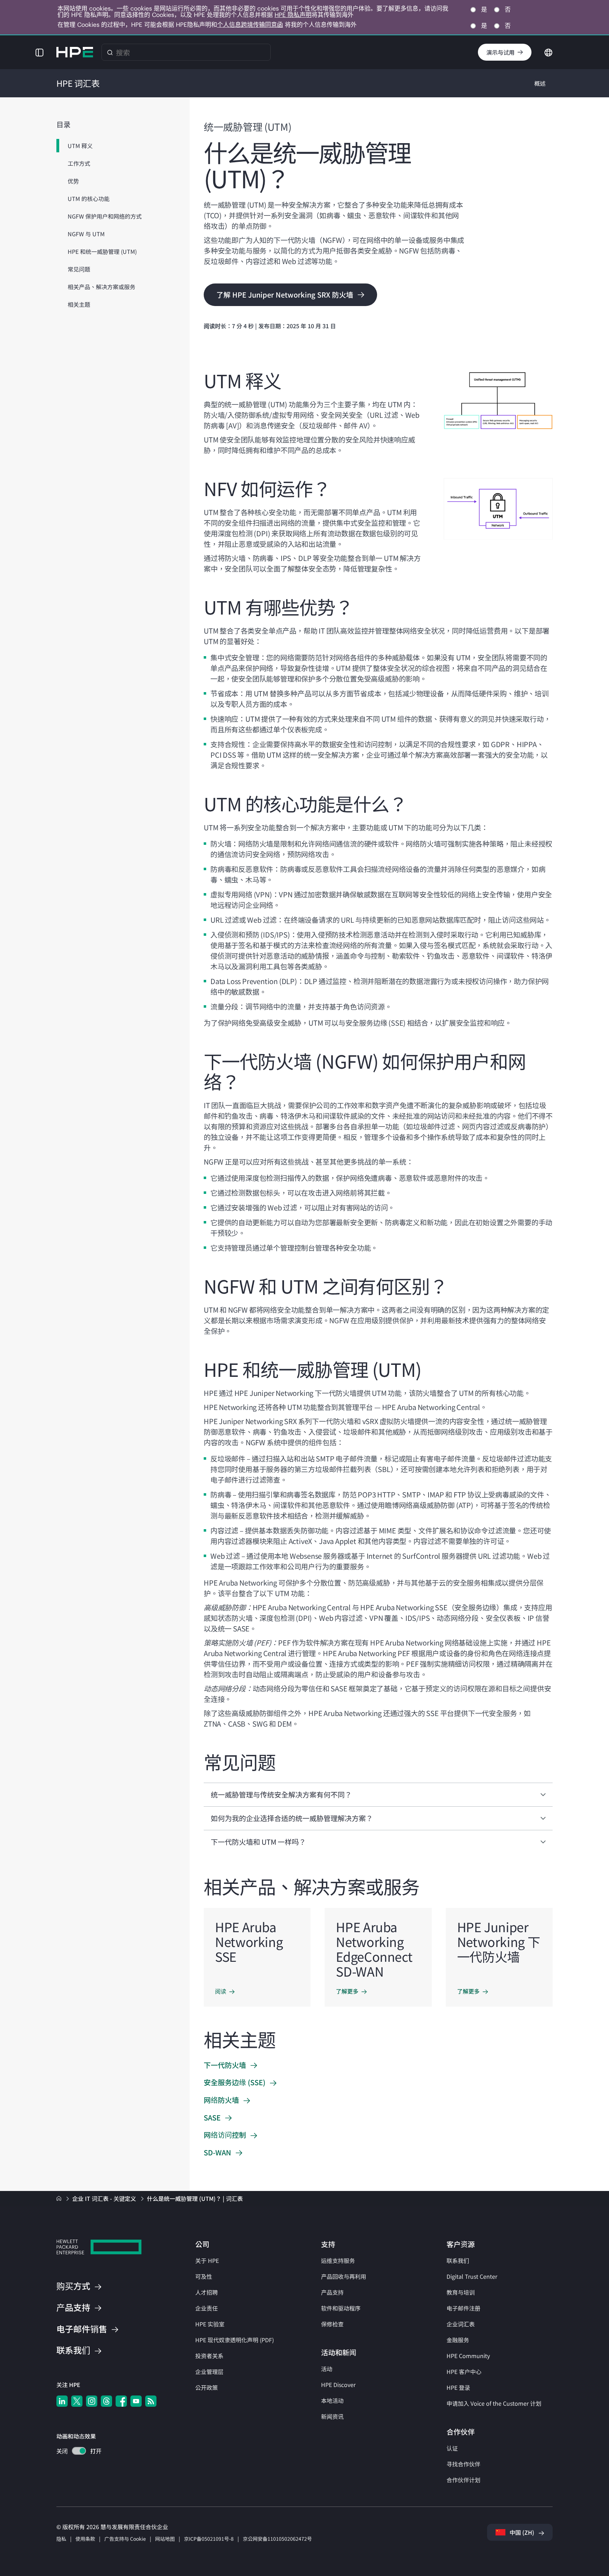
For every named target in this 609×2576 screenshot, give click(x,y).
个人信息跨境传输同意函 (250, 25)
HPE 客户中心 (464, 2371)
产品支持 (332, 2292)
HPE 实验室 (210, 2324)
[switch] (75, 2452)
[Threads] (106, 2401)
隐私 (61, 2539)
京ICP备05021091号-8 (209, 2539)
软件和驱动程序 (341, 2308)
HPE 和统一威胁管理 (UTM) (102, 251)
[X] (77, 2401)
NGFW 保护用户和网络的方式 (105, 216)
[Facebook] (121, 2401)
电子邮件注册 (463, 2308)
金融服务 (458, 2340)
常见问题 (79, 269)
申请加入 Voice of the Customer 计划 (494, 2403)
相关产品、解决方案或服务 (101, 287)
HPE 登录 (458, 2387)
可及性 (204, 2276)
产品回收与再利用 (344, 2276)
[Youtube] (136, 2401)
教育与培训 (461, 2292)
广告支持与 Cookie (125, 2539)
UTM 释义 (80, 146)
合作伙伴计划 (463, 2480)
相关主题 (79, 304)
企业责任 (207, 2308)
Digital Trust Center (472, 2276)
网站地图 (165, 2539)
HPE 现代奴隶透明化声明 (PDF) (235, 2340)
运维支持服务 (338, 2260)
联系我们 (458, 2260)
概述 (540, 83)
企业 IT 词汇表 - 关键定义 (105, 2198)
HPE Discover (338, 2385)
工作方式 (79, 163)
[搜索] (110, 52)
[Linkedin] (62, 2401)
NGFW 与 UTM (86, 234)
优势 (73, 181)
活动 (327, 2369)
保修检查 (332, 2324)
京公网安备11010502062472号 (277, 2539)
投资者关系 (209, 2356)
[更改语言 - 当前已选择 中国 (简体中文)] (548, 51)
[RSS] (151, 2401)
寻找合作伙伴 (463, 2464)
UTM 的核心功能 (89, 199)
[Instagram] (92, 2401)
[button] (39, 52)
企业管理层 (209, 2371)
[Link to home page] (60, 2198)
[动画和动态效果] (79, 2451)
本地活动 (332, 2400)
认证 (452, 2448)
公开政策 (207, 2387)
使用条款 (85, 2539)
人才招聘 (207, 2292)
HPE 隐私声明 (293, 15)
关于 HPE (207, 2260)
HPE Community (468, 2356)
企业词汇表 (461, 2324)
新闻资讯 (332, 2416)
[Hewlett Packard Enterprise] (75, 52)
